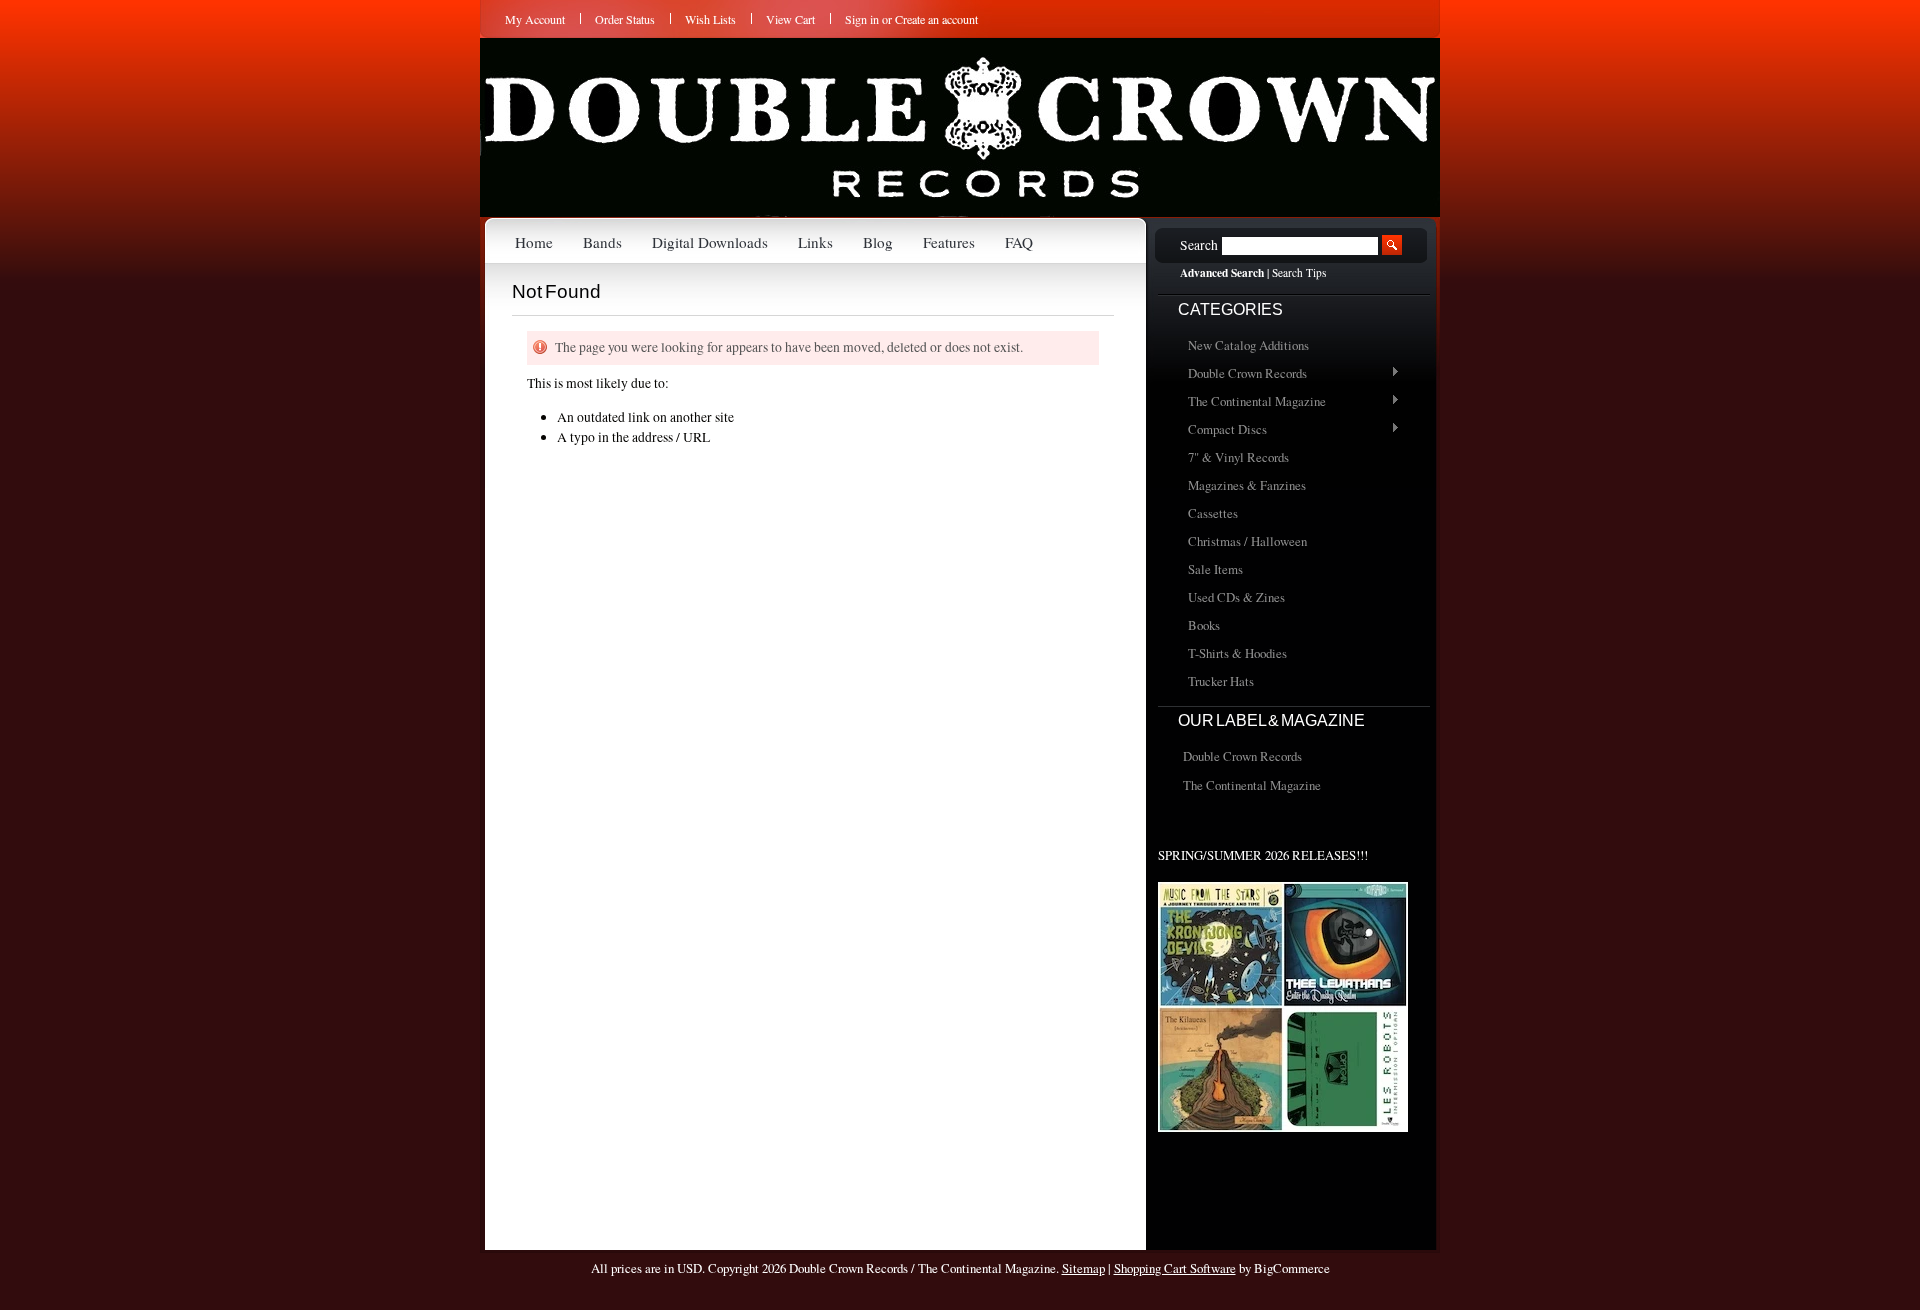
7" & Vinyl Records (1238, 457)
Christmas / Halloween (1247, 541)
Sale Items (1215, 569)
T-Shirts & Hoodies (1237, 653)
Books (1204, 625)
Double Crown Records (1242, 374)
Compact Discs (1222, 430)
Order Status (625, 19)
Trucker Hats (1221, 681)
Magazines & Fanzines (1247, 485)
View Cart (790, 19)
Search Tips (1299, 272)
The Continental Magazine (1252, 402)
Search (1199, 245)
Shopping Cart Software (1175, 1268)
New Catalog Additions (1248, 345)
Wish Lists (710, 19)
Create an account (936, 19)
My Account (535, 19)
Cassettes (1213, 513)
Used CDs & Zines (1236, 597)
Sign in (862, 19)
